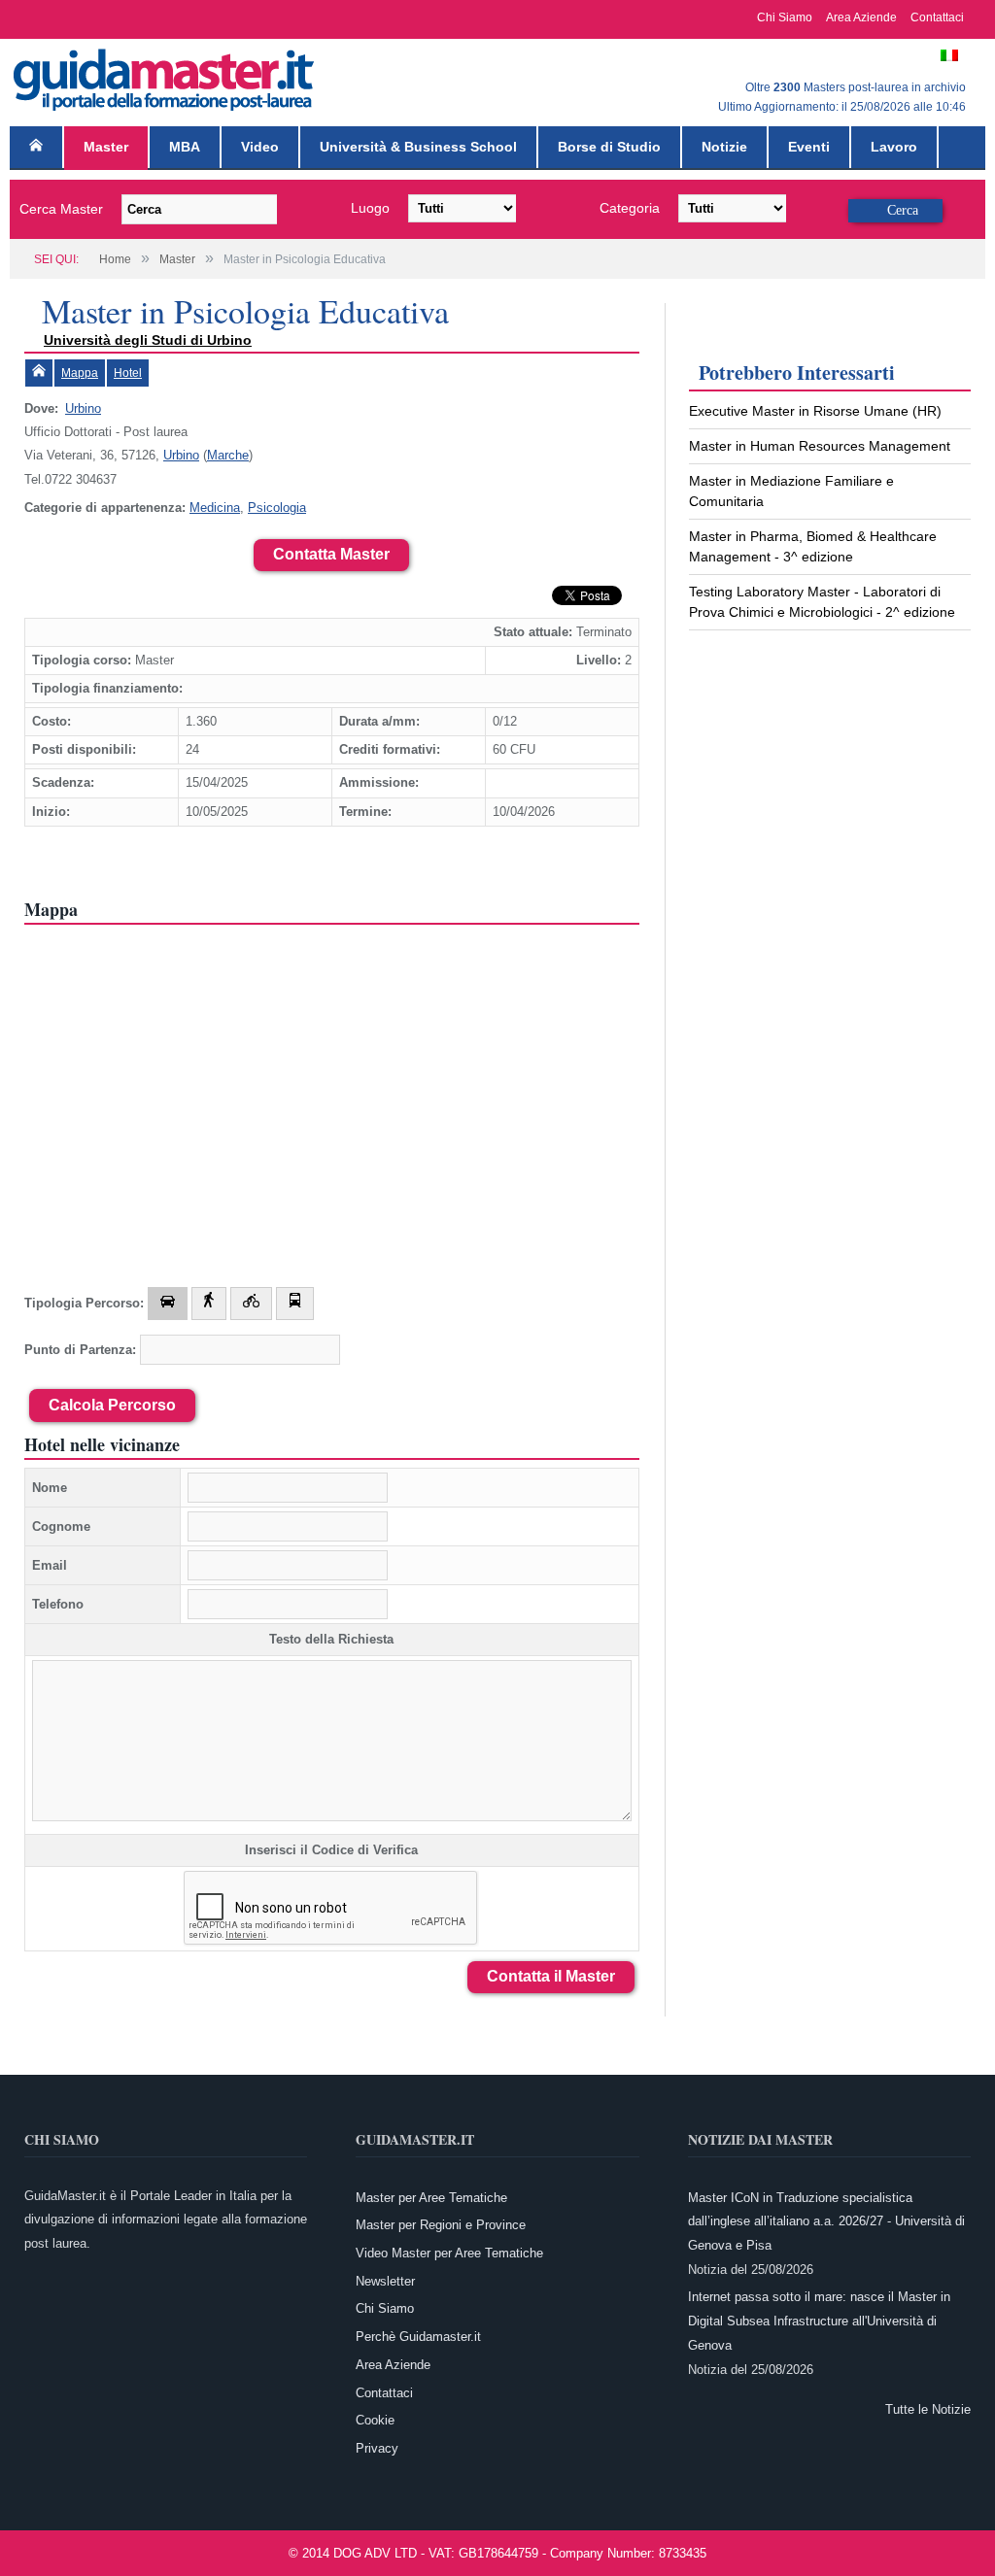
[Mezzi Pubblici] (295, 1304)
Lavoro (894, 147)
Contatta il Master (551, 1976)
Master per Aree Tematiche (431, 2198)
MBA (185, 147)
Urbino (83, 408)
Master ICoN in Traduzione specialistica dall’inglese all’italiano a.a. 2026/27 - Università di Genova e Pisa (826, 2221)
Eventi (809, 147)
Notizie (724, 147)
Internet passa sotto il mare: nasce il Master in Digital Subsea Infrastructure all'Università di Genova (819, 2321)
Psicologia (277, 508)
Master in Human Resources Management (820, 446)
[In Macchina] (168, 1304)
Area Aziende (861, 17)
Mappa (80, 373)
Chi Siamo (785, 17)
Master (106, 147)
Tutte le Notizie (928, 2409)
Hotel (128, 373)
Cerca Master (61, 209)
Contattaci (937, 17)
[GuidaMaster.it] (165, 75)
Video (260, 147)
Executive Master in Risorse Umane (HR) (815, 411)
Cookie (375, 2420)
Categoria (630, 208)
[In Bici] (251, 1304)
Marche (228, 455)
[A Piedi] (209, 1304)
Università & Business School (418, 147)
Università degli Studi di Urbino (148, 340)
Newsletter (385, 2281)
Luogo (370, 208)
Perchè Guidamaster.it (418, 2337)
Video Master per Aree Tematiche (449, 2253)
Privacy (377, 2448)
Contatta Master (331, 554)
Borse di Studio (609, 147)
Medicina (215, 508)
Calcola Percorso (112, 1405)
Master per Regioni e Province (441, 2225)
